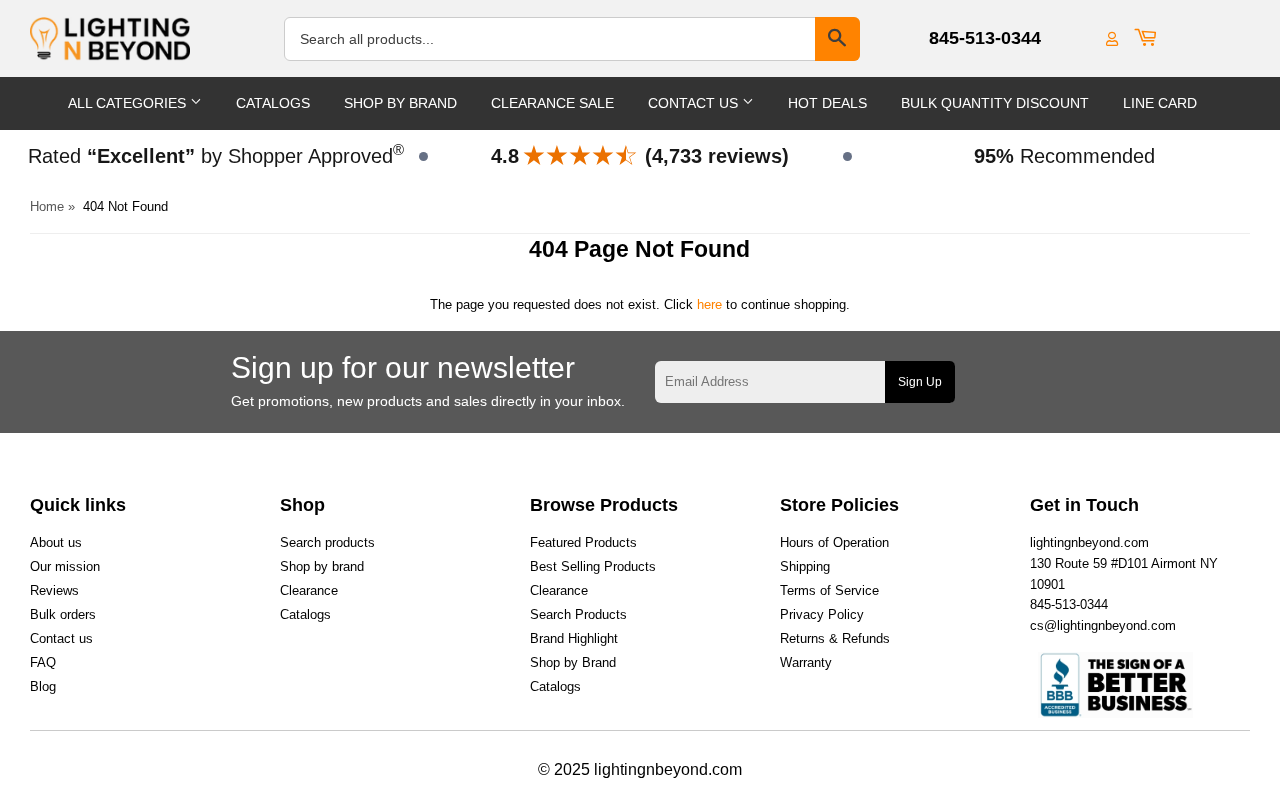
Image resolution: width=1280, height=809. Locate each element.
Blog (43, 686)
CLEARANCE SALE (552, 103)
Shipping (805, 566)
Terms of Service (829, 590)
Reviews (54, 590)
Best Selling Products (593, 566)
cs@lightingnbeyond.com (1103, 625)
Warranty (806, 662)
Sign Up (920, 382)
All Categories (129, 103)
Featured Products (583, 542)
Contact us (61, 638)
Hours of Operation (834, 542)
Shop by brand (322, 566)
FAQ (43, 662)
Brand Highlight (574, 638)
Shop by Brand (573, 662)
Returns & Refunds (835, 638)
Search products (327, 542)
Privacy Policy (822, 614)
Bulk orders (63, 614)
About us (56, 542)
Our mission (65, 566)
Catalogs (273, 103)
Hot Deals (827, 103)
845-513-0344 (985, 38)
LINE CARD (1160, 103)
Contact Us (695, 103)
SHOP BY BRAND (400, 103)
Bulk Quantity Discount (995, 103)
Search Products (578, 614)
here (709, 304)
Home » (52, 206)
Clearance (309, 590)
